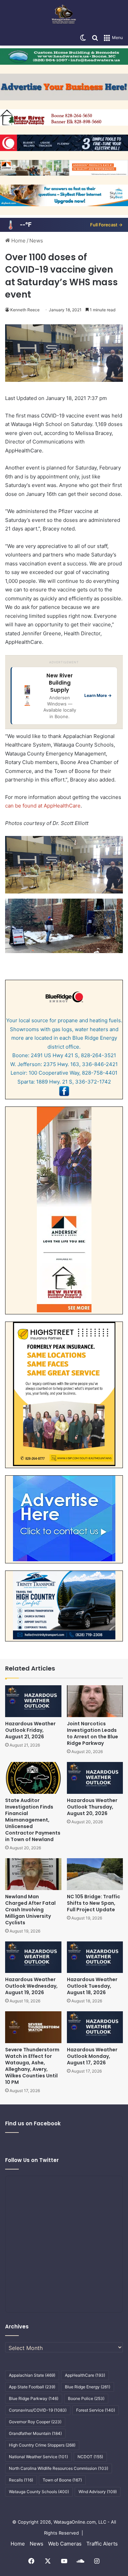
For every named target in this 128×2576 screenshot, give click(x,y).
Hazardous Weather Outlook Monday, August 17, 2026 (92, 2056)
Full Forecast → (106, 225)
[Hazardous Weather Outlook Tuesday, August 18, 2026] (95, 1957)
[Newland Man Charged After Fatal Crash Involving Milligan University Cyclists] (33, 1874)
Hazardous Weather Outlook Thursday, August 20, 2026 (92, 1807)
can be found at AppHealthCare (43, 806)
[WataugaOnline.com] (64, 15)
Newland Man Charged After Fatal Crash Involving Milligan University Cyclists (30, 1910)
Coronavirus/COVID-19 (38, 2410)
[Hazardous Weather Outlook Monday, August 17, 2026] (95, 2027)
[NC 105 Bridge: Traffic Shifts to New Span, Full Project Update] (95, 1874)
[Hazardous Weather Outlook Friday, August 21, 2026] (33, 1701)
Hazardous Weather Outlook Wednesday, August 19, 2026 (31, 1986)
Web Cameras (65, 2544)
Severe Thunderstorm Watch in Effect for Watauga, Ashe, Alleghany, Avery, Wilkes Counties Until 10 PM (32, 2066)
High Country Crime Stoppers (42, 2445)
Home (18, 241)
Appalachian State (32, 2375)
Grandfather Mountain (35, 2433)
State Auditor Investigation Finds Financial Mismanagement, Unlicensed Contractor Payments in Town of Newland (33, 1820)
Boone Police (86, 2398)
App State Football (32, 2387)
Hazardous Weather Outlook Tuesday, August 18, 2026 (92, 1986)
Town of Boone (62, 2480)
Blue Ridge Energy (88, 2387)
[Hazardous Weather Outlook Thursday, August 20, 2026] (95, 1778)
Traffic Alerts (102, 2544)
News (36, 241)
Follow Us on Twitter (32, 2160)
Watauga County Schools (39, 2492)
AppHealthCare (85, 2375)
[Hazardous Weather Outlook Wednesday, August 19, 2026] (33, 1957)
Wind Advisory (98, 2492)
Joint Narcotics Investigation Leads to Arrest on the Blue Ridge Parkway (93, 1733)
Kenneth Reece (25, 310)
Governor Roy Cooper (35, 2422)
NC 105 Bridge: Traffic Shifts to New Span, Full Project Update (94, 1903)
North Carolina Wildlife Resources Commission (59, 2468)
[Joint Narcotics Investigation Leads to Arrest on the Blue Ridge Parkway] (95, 1701)
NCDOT (90, 2457)
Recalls (21, 2480)
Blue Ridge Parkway (34, 2398)
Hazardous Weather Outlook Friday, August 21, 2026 (30, 1730)
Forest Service (96, 2410)
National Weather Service (38, 2457)
